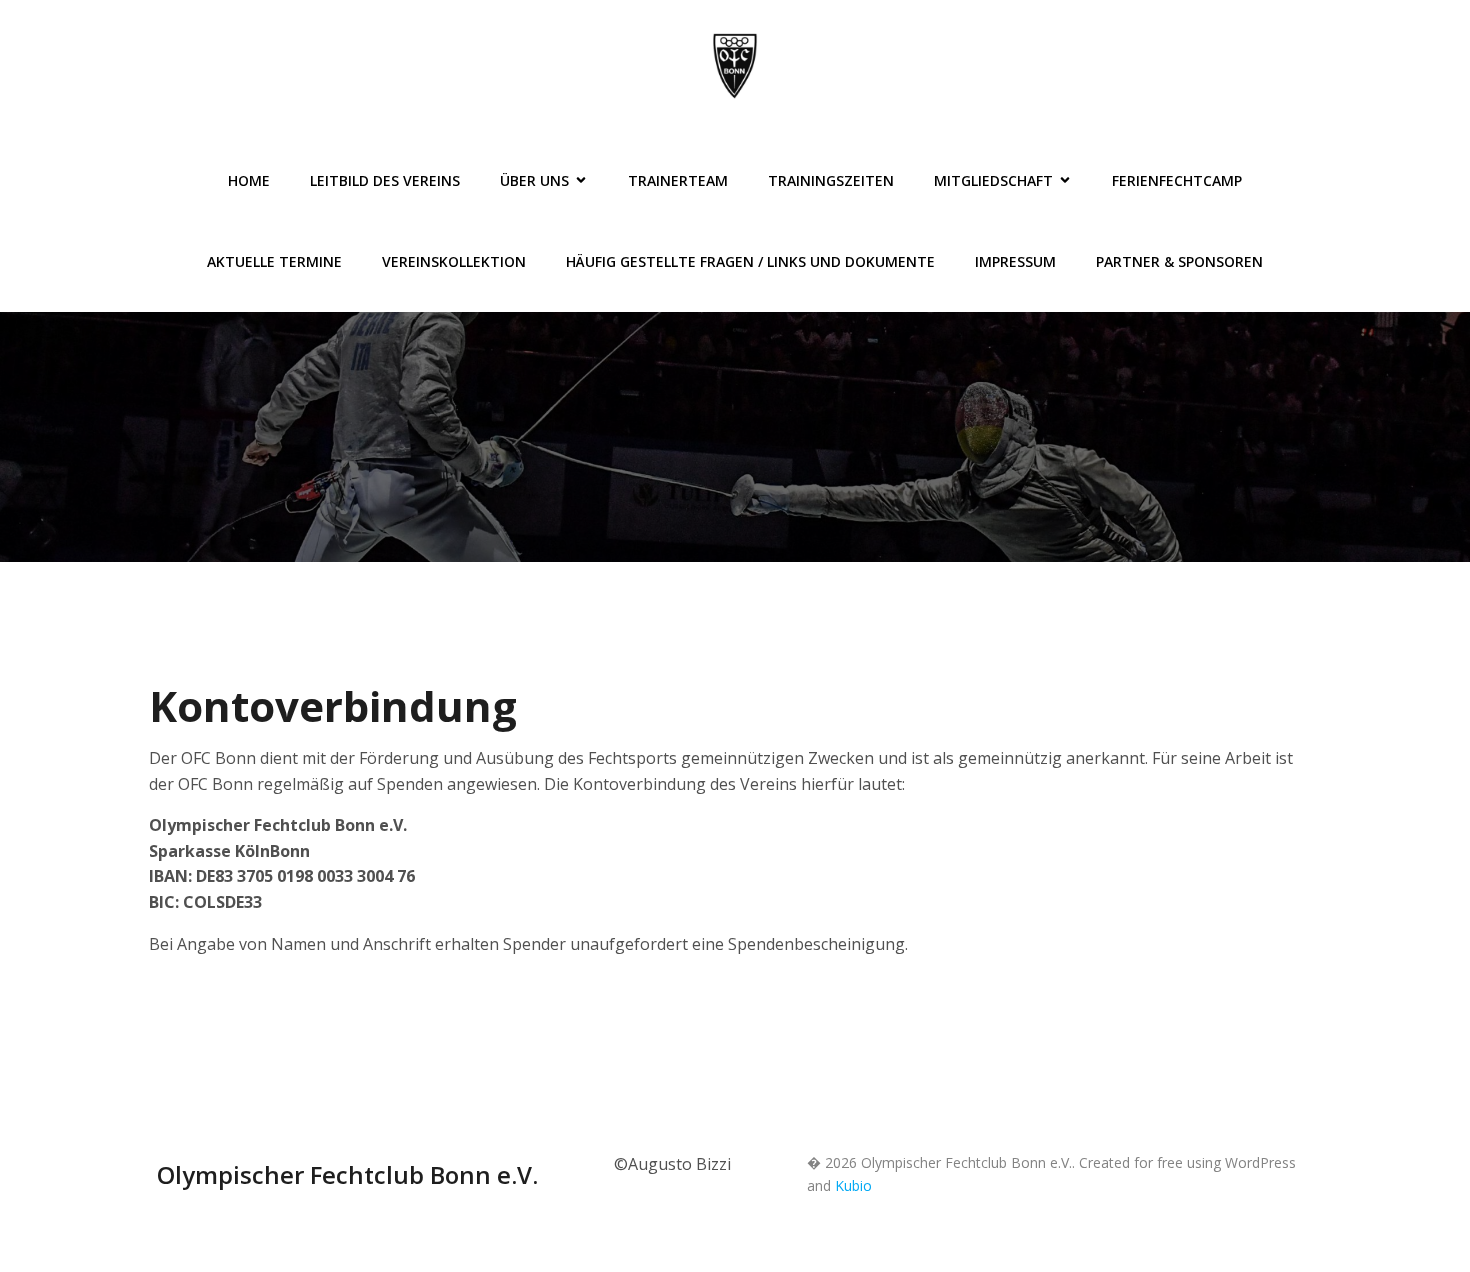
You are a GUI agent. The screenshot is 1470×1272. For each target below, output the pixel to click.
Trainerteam (678, 180)
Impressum (1015, 261)
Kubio (853, 1185)
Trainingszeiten (831, 180)
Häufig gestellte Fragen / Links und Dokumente (750, 261)
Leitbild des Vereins (385, 180)
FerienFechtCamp (1177, 180)
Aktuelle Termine (274, 261)
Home (249, 180)
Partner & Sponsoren (1179, 261)
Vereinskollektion (454, 261)
